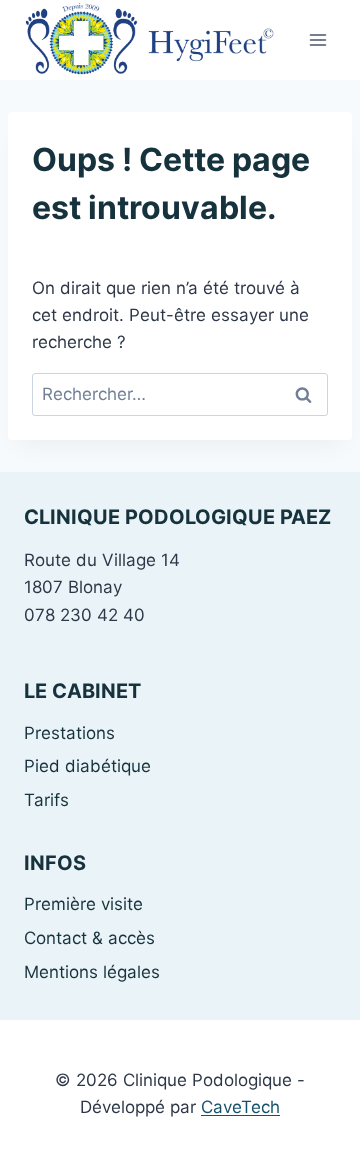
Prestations (69, 733)
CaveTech (240, 1107)
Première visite (83, 904)
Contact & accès (89, 938)
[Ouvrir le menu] (317, 39)
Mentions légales (92, 972)
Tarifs (46, 800)
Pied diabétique (87, 766)
